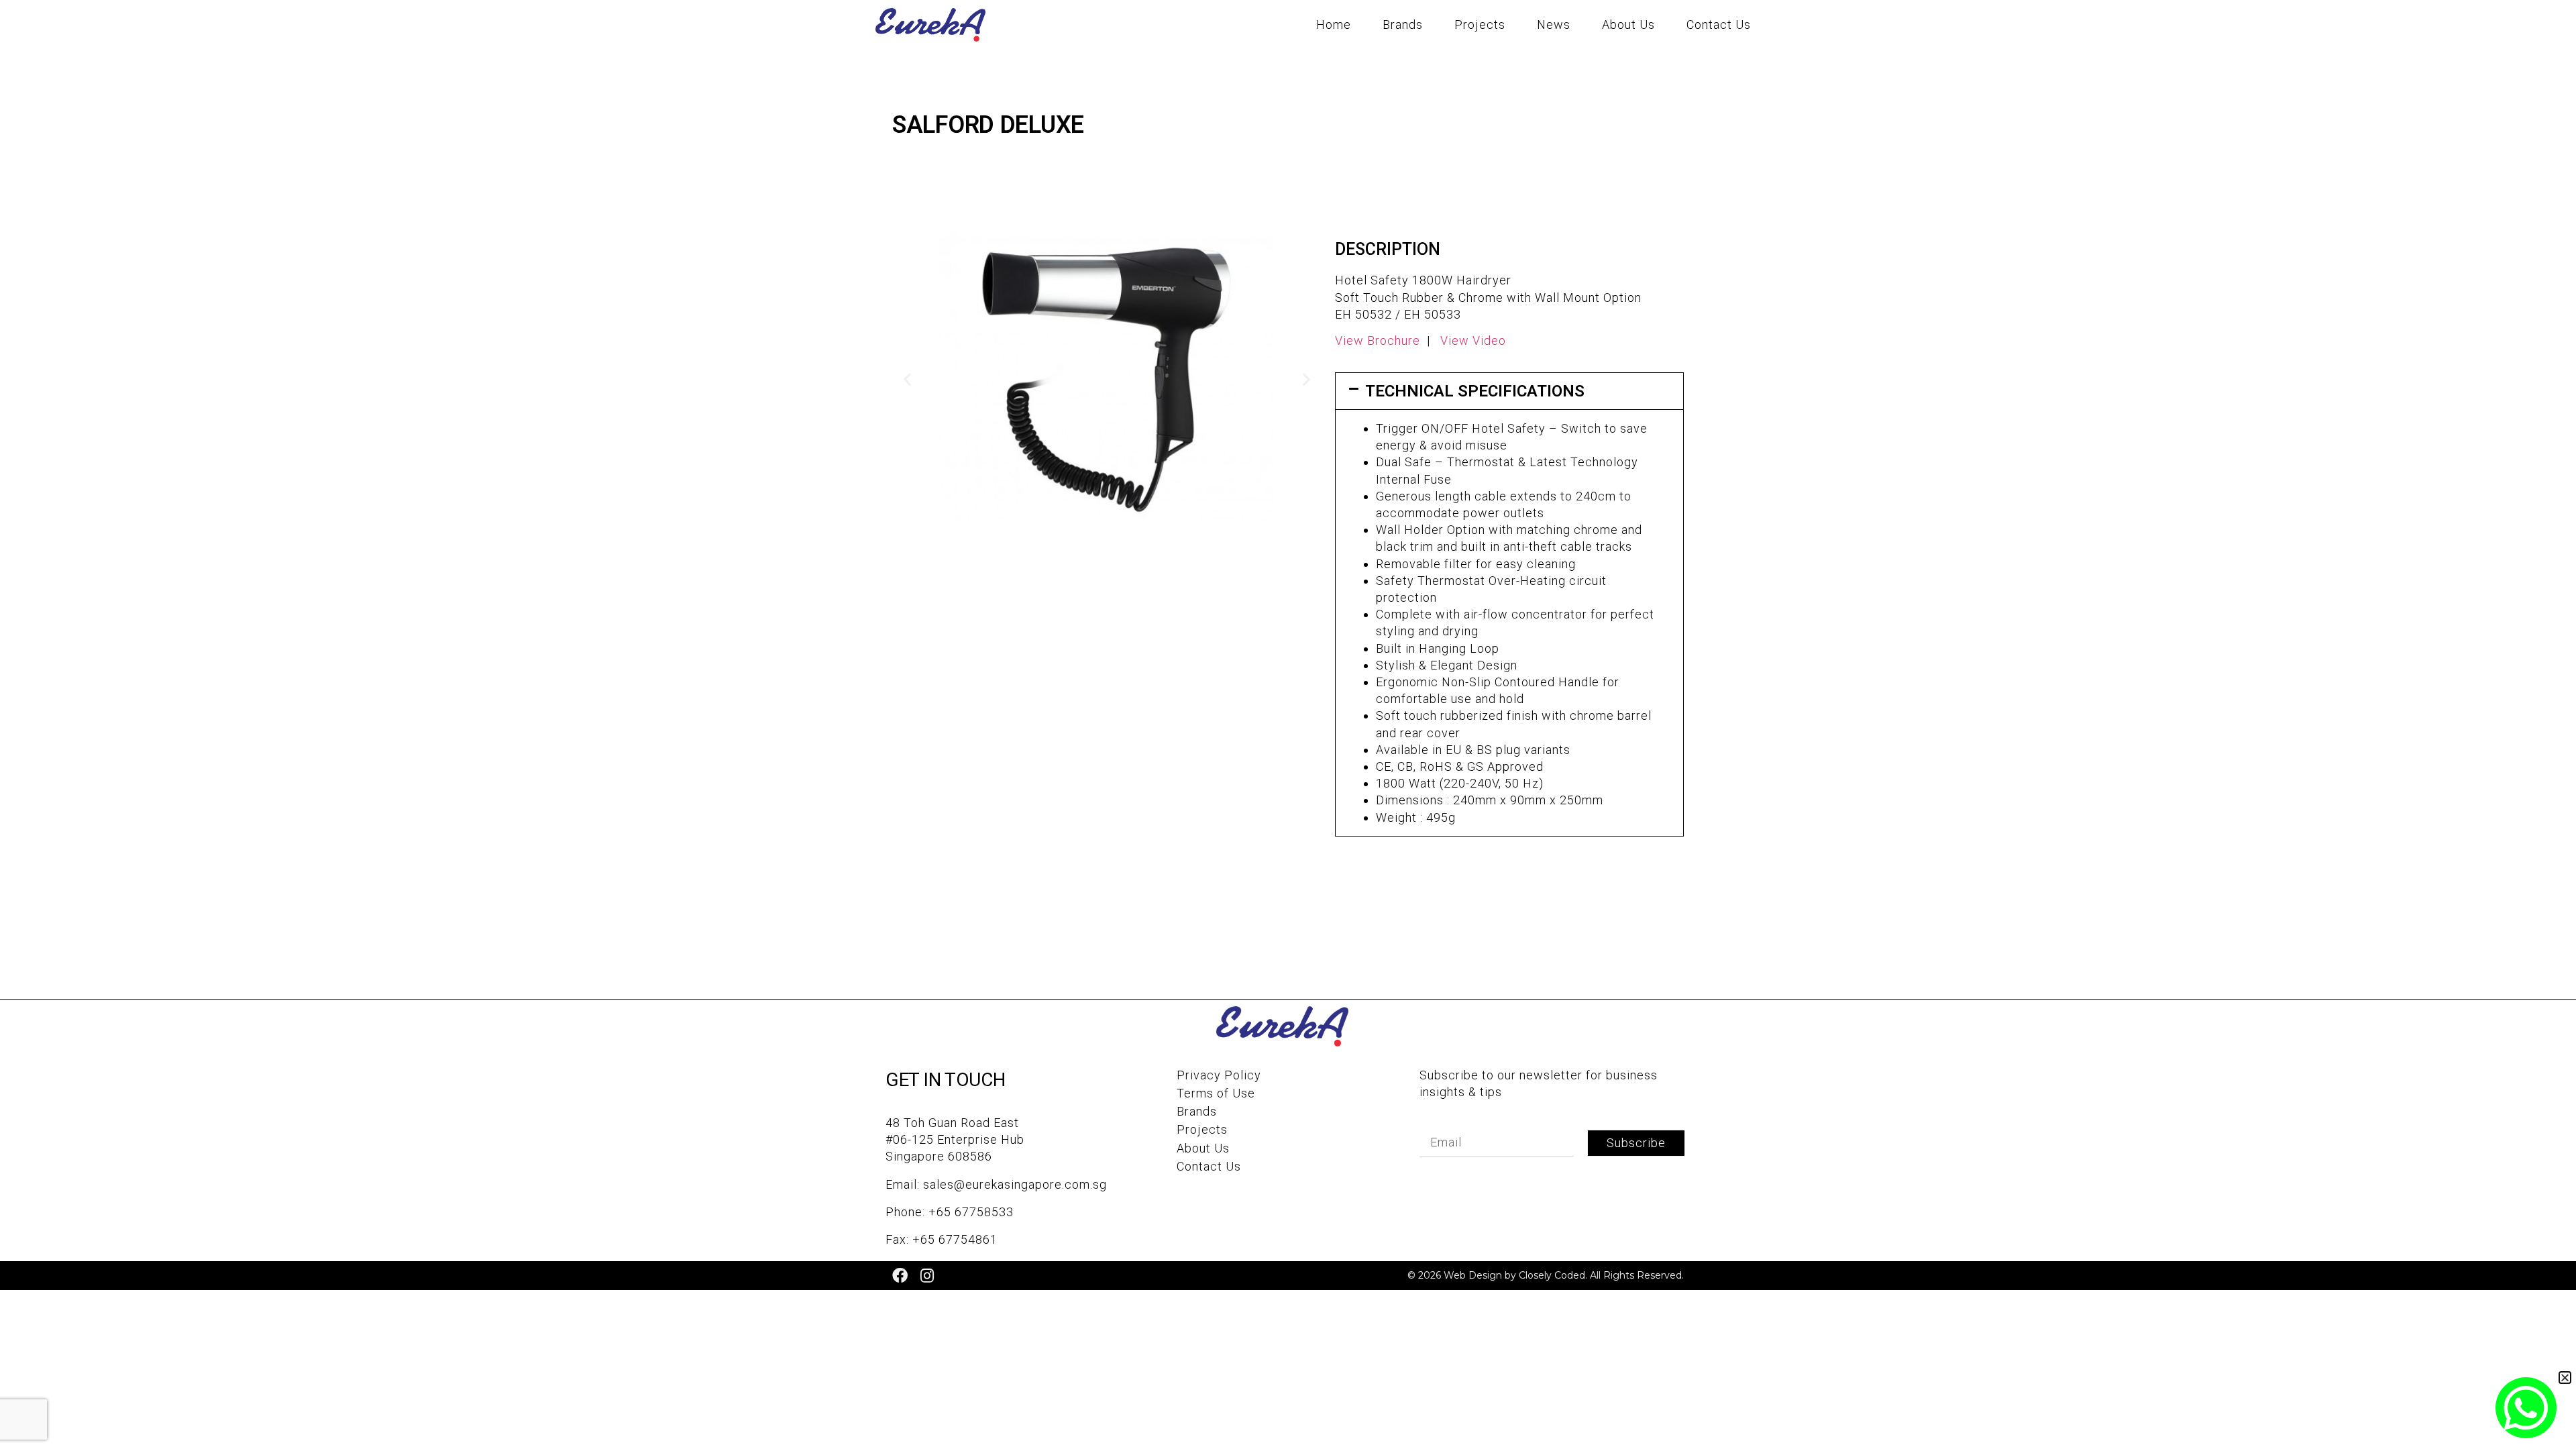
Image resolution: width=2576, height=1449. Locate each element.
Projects (1480, 24)
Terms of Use (1216, 1093)
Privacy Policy (1219, 1075)
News (1554, 24)
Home (1334, 24)
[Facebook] (900, 1276)
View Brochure (1378, 340)
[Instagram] (927, 1276)
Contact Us (1719, 24)
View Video (1473, 340)
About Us (1628, 24)
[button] (907, 379)
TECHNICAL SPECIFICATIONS (1475, 391)
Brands (1403, 24)
